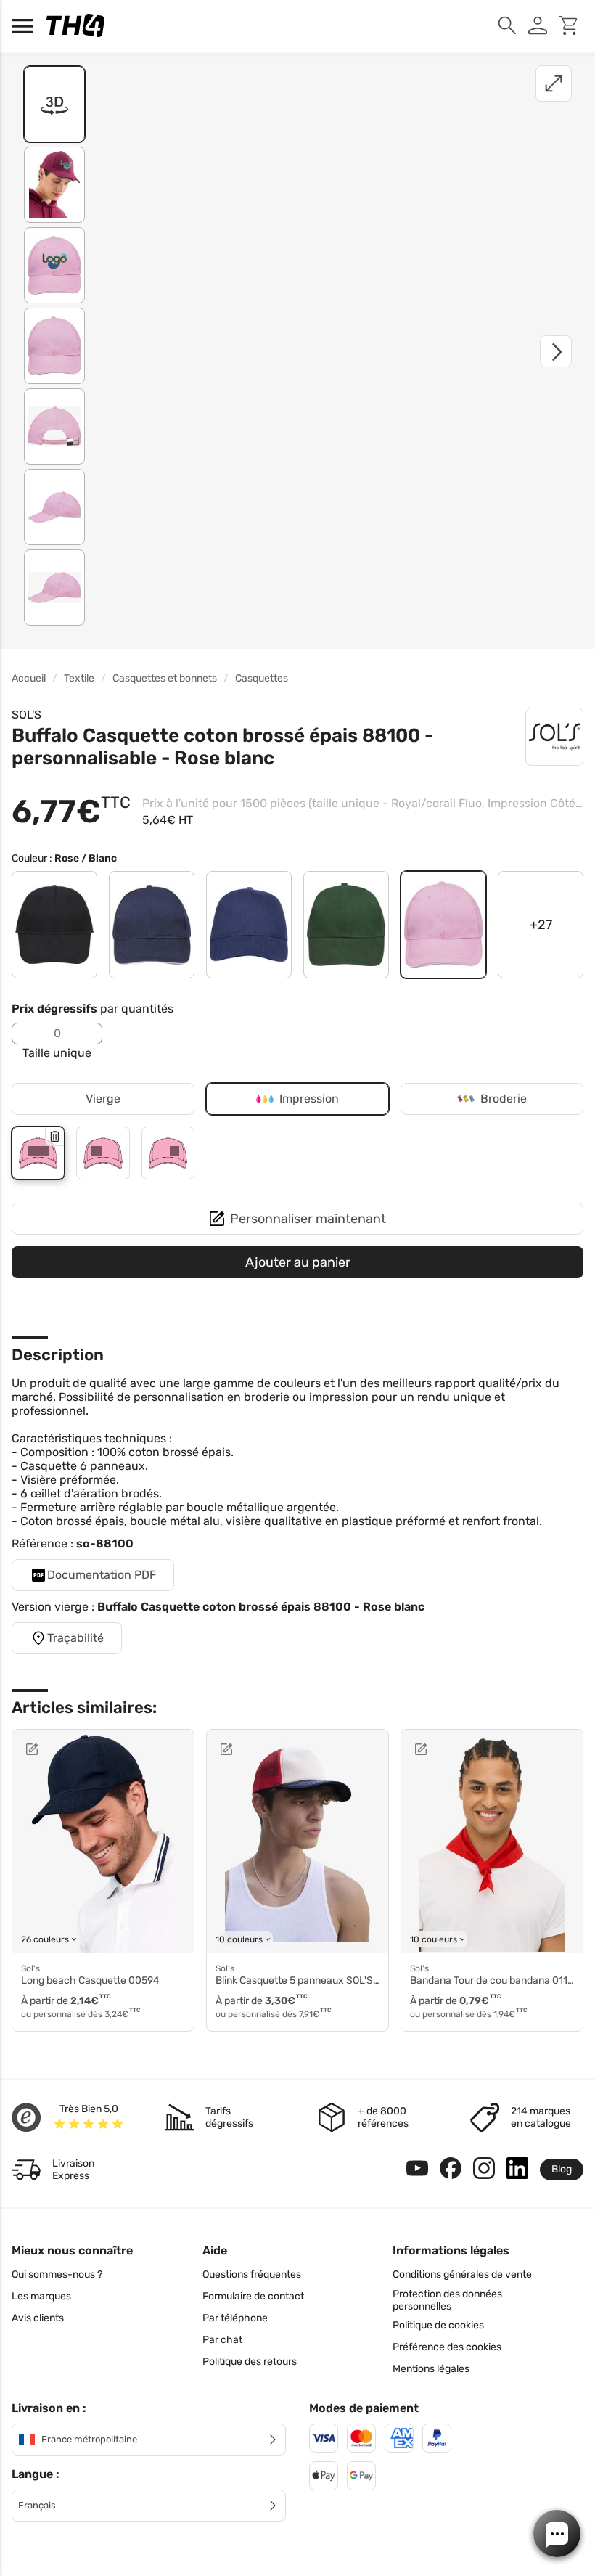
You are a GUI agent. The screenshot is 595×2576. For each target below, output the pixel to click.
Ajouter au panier (298, 1262)
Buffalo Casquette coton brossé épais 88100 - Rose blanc (261, 1607)
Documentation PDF (102, 1575)
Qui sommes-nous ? (57, 2274)
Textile (79, 678)
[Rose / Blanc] (443, 925)
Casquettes (262, 678)
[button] (557, 2534)
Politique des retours (250, 2362)
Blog (562, 2169)
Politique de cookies (438, 2325)
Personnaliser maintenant (308, 1219)
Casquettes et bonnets (165, 678)
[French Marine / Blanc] (152, 925)
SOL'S (26, 715)
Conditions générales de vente (462, 2274)
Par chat (222, 2340)
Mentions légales (431, 2369)
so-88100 (105, 1543)
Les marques (41, 2296)
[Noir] (54, 925)
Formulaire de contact (253, 2296)
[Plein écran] (554, 83)
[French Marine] (249, 925)
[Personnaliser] (67, 1749)
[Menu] (26, 26)
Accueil (29, 678)
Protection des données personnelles (447, 2300)
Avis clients (38, 2318)
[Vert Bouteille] (346, 925)
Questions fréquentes (252, 2274)
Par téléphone (235, 2318)
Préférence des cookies (447, 2347)
